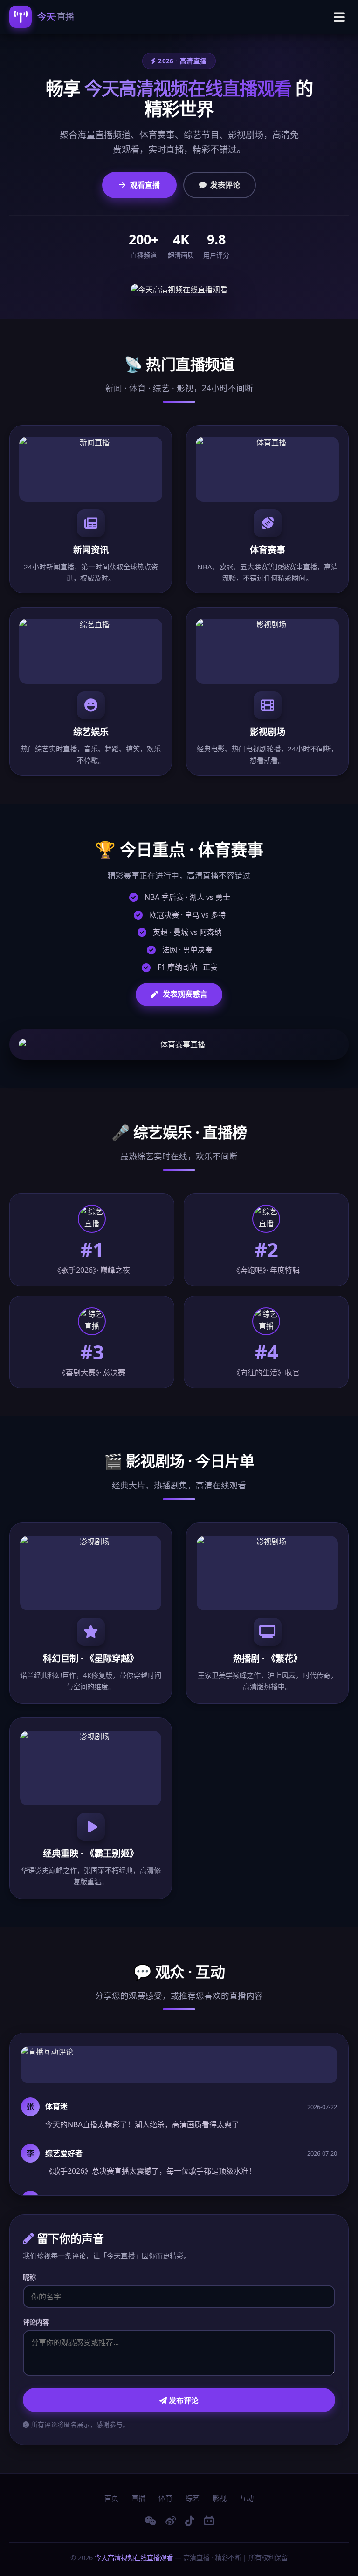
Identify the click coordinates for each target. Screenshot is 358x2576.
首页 (111, 2498)
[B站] (209, 2521)
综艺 (193, 2498)
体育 (165, 2498)
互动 (247, 2498)
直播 (138, 2498)
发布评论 (183, 2400)
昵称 (29, 2277)
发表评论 (225, 185)
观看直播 (145, 185)
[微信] (150, 2521)
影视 (220, 2498)
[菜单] (339, 17)
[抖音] (190, 2521)
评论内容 (36, 2322)
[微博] (171, 2521)
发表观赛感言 (185, 994)
